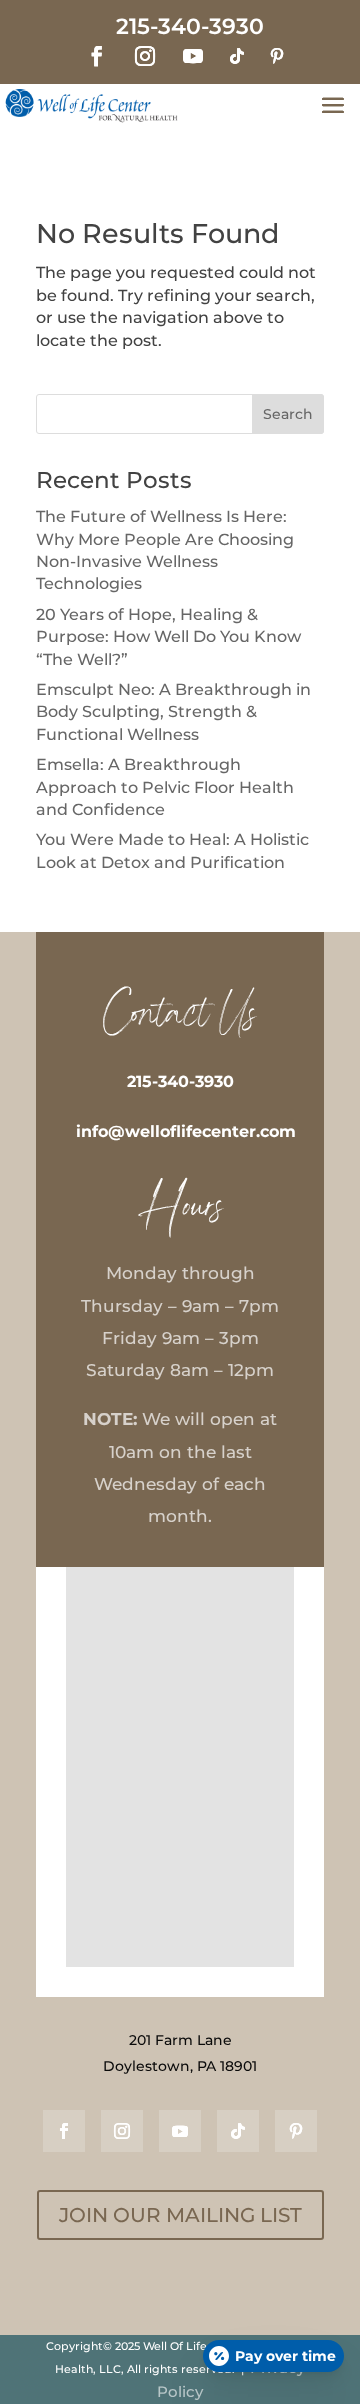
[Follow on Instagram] (145, 56)
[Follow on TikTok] (237, 56)
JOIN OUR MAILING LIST (180, 2215)
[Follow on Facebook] (97, 56)
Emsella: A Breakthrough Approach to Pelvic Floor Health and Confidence (165, 787)
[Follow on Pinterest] (277, 56)
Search (288, 414)
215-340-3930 (180, 1081)
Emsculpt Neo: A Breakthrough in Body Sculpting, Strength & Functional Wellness (173, 712)
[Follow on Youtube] (193, 56)
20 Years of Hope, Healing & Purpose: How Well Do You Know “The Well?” (168, 637)
